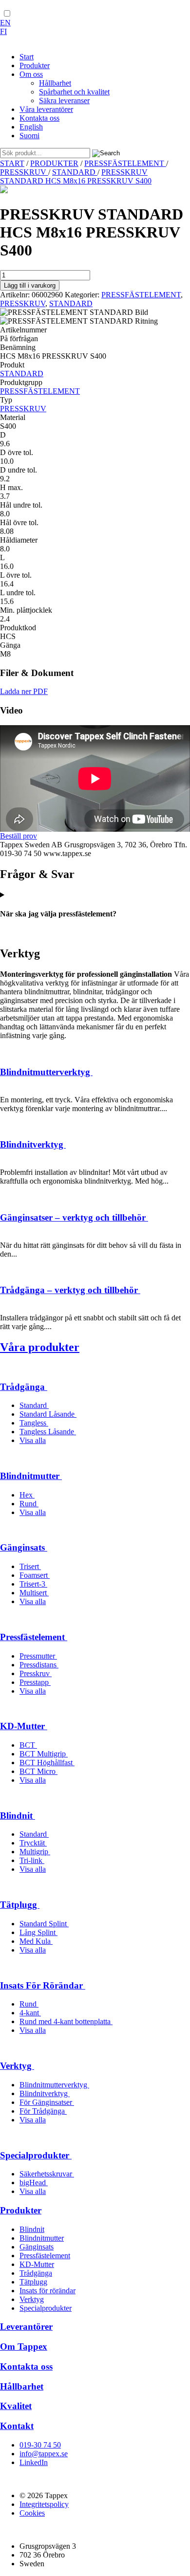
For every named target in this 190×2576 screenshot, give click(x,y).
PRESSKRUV (24, 172)
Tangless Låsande (48, 1432)
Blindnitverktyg (33, 1144)
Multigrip (35, 1852)
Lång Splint (38, 1932)
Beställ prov (19, 836)
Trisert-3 (33, 1584)
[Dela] (136, 11)
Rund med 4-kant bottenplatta (66, 2021)
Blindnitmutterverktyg (46, 1072)
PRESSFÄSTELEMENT (125, 163)
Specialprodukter (36, 2155)
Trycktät (33, 1843)
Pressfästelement (34, 1637)
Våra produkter (40, 1347)
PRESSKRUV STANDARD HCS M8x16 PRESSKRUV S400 (76, 176)
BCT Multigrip (44, 1754)
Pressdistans (39, 1665)
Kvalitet (16, 2406)
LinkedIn (34, 2462)
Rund (29, 1504)
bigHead (34, 2183)
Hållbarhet (22, 2386)
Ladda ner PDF (24, 691)
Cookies (32, 2513)
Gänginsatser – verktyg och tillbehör (74, 1217)
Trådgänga (24, 1387)
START (12, 163)
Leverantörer (26, 2327)
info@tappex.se (44, 2454)
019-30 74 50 (40, 2445)
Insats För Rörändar (43, 1985)
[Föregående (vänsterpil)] (17, 1288)
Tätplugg (20, 1905)
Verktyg (17, 2066)
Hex (27, 1495)
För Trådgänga (43, 2111)
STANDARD (75, 172)
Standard (34, 1405)
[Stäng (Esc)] (158, 11)
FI (3, 31)
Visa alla (33, 1440)
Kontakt (17, 2426)
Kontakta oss (26, 2366)
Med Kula (36, 1941)
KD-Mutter (24, 1726)
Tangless (34, 1423)
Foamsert (35, 1575)
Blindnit (18, 1816)
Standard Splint (44, 1924)
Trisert (30, 1566)
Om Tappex (24, 2347)
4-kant (30, 2013)
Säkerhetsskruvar (47, 2174)
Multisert (34, 1593)
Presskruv (36, 1673)
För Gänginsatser (47, 2102)
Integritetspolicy (44, 2504)
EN (5, 23)
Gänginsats (24, 1547)
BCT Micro (38, 1771)
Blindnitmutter (31, 1476)
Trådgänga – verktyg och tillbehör (70, 1290)
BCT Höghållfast (47, 1763)
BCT (28, 1745)
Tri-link (32, 1860)
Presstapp (35, 1682)
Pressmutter (38, 1656)
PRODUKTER (54, 163)
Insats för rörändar (47, 2291)
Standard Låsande (48, 1414)
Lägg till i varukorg (30, 285)
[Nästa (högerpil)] (173, 1288)
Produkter (21, 2210)
